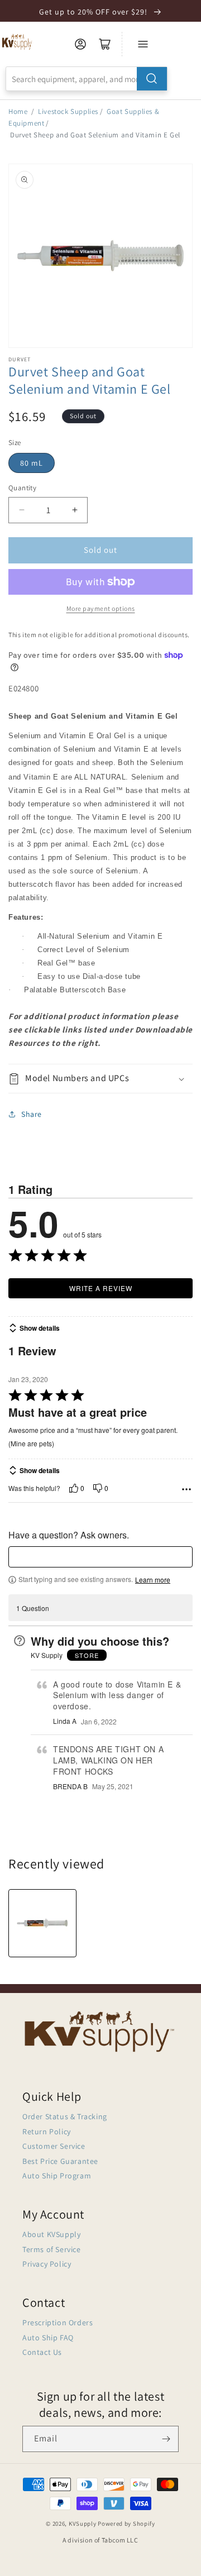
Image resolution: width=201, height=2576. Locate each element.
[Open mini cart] (105, 44)
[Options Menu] (186, 1489)
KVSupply (83, 2524)
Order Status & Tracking (65, 2116)
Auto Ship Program (57, 2176)
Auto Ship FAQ (48, 2338)
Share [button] (32, 1114)
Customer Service (54, 2146)
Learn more (153, 1580)
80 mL (32, 463)
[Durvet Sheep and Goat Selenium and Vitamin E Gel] (42, 1923)
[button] (100, 1079)
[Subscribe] (166, 2439)
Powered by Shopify (126, 2524)
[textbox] (100, 1557)
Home (18, 111)
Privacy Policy (47, 2264)
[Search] (152, 79)
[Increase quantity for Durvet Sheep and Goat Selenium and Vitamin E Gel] (75, 510)
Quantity (22, 488)
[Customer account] (80, 44)
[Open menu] (143, 44)
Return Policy (47, 2131)
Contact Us (42, 2352)
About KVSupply (51, 2234)
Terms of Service (52, 2249)
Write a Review (101, 1288)
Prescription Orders (58, 2322)
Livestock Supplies (68, 111)
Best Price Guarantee (60, 2161)
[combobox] (87, 79)
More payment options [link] (101, 608)
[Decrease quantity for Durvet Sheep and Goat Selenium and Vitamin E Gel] (21, 510)
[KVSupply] (18, 42)
